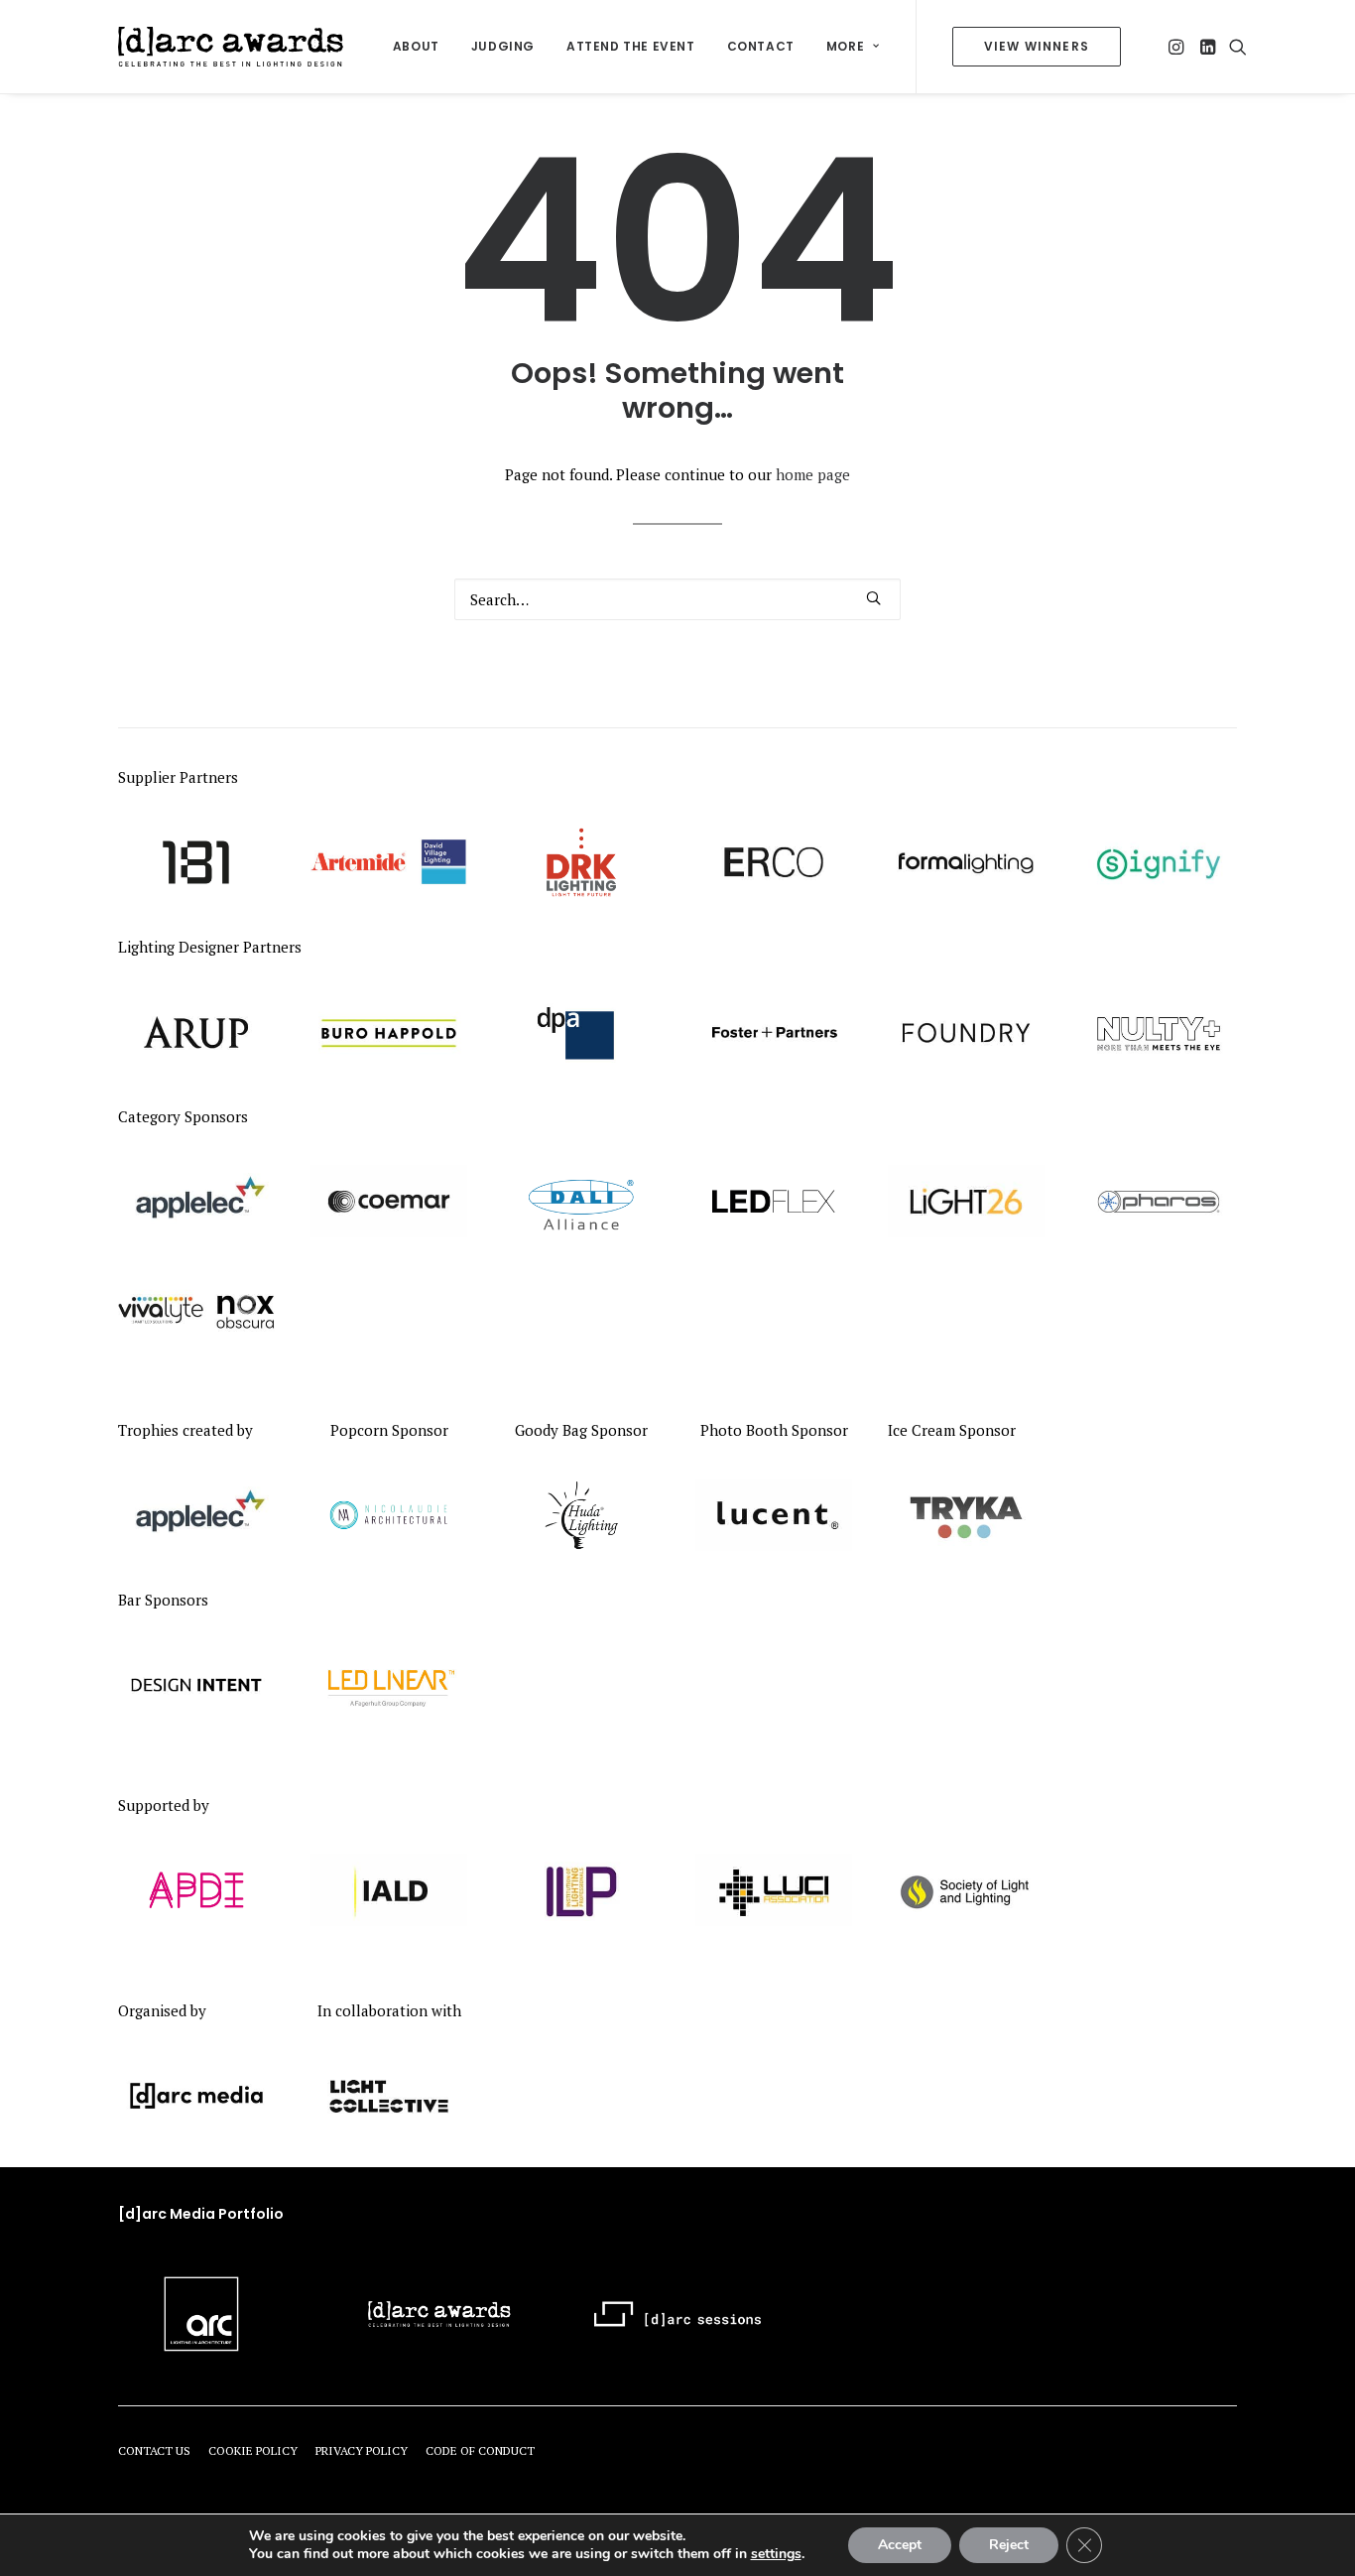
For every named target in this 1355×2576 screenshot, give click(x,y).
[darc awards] (231, 47)
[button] (1178, 47)
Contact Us (154, 2450)
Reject (1009, 2545)
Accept (900, 2545)
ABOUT (416, 46)
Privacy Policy (362, 2450)
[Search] (677, 599)
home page (813, 474)
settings (776, 2554)
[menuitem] (416, 47)
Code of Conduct (480, 2450)
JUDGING (503, 46)
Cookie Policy (253, 2450)
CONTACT (761, 46)
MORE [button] (845, 46)
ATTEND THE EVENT (631, 46)
